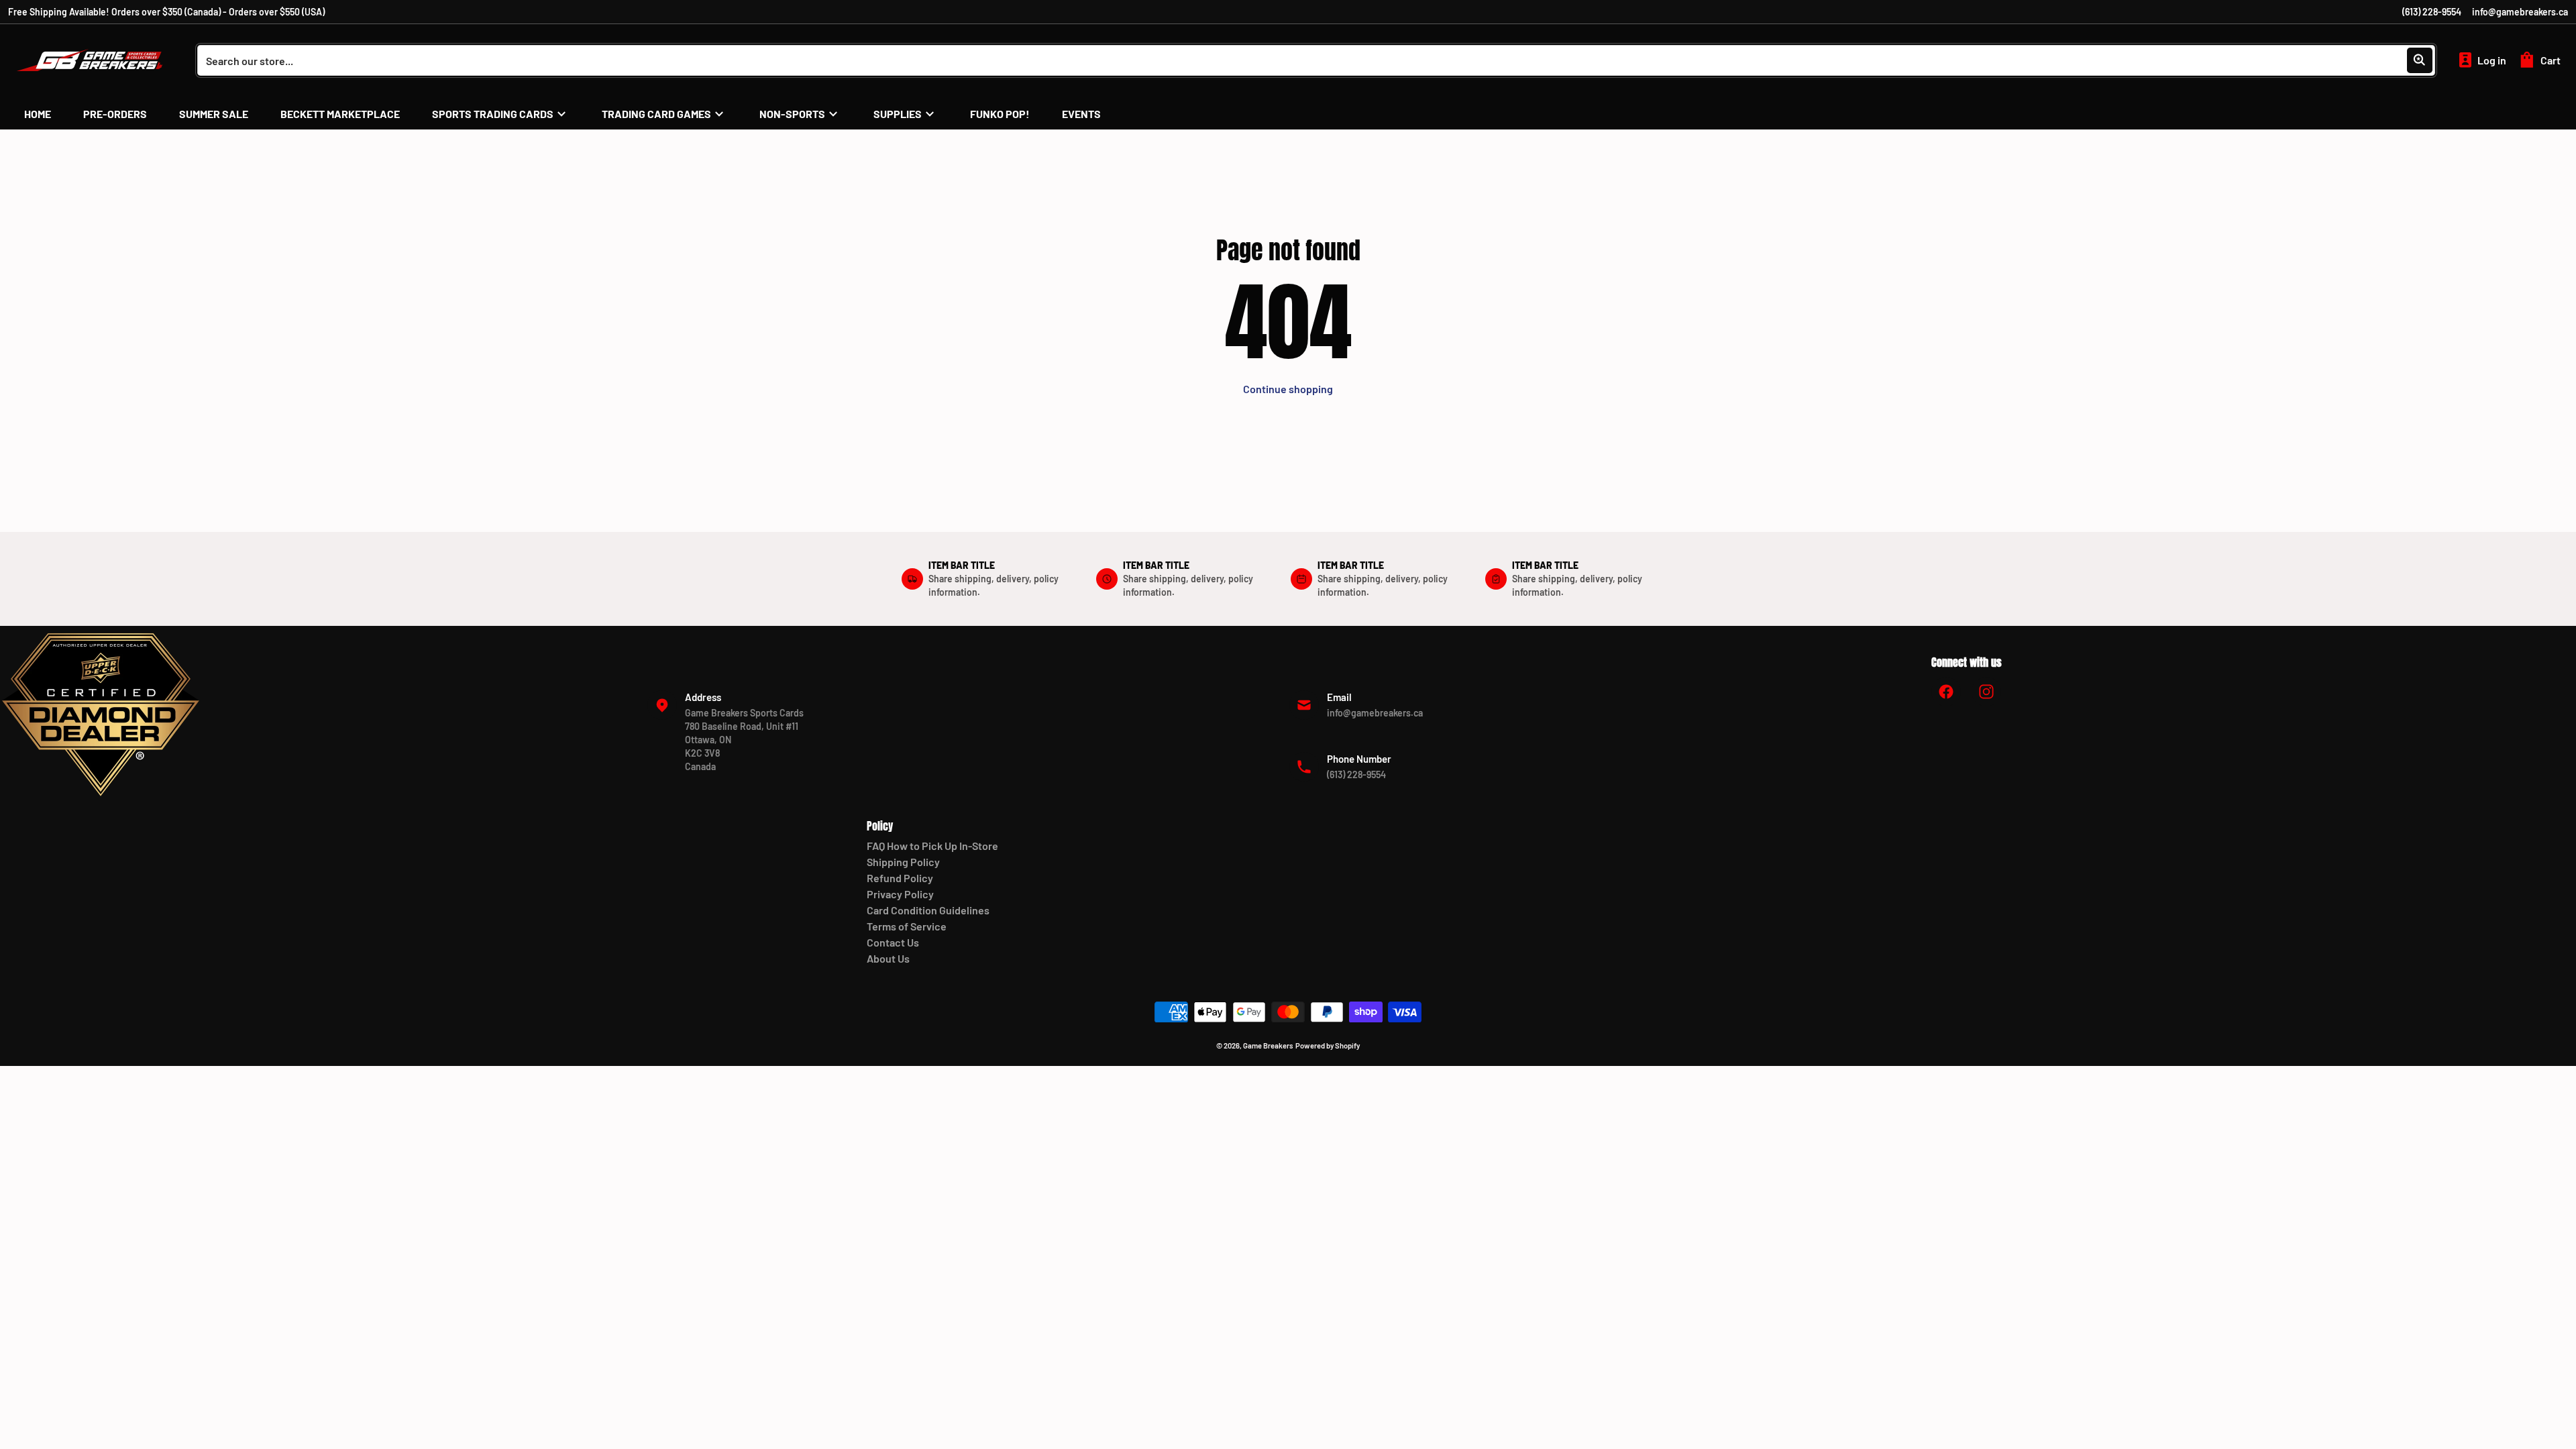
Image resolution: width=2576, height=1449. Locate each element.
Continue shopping (1288, 389)
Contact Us (893, 942)
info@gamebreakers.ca (2520, 12)
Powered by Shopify (1328, 1045)
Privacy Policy (900, 894)
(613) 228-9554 (2432, 12)
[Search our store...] (2420, 60)
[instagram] (1986, 692)
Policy (880, 826)
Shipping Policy (903, 862)
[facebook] (1946, 692)
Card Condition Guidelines (928, 910)
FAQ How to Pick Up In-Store (932, 846)
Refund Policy (900, 878)
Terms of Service (907, 926)
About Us (888, 958)
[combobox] (1316, 60)
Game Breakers (1268, 1045)
